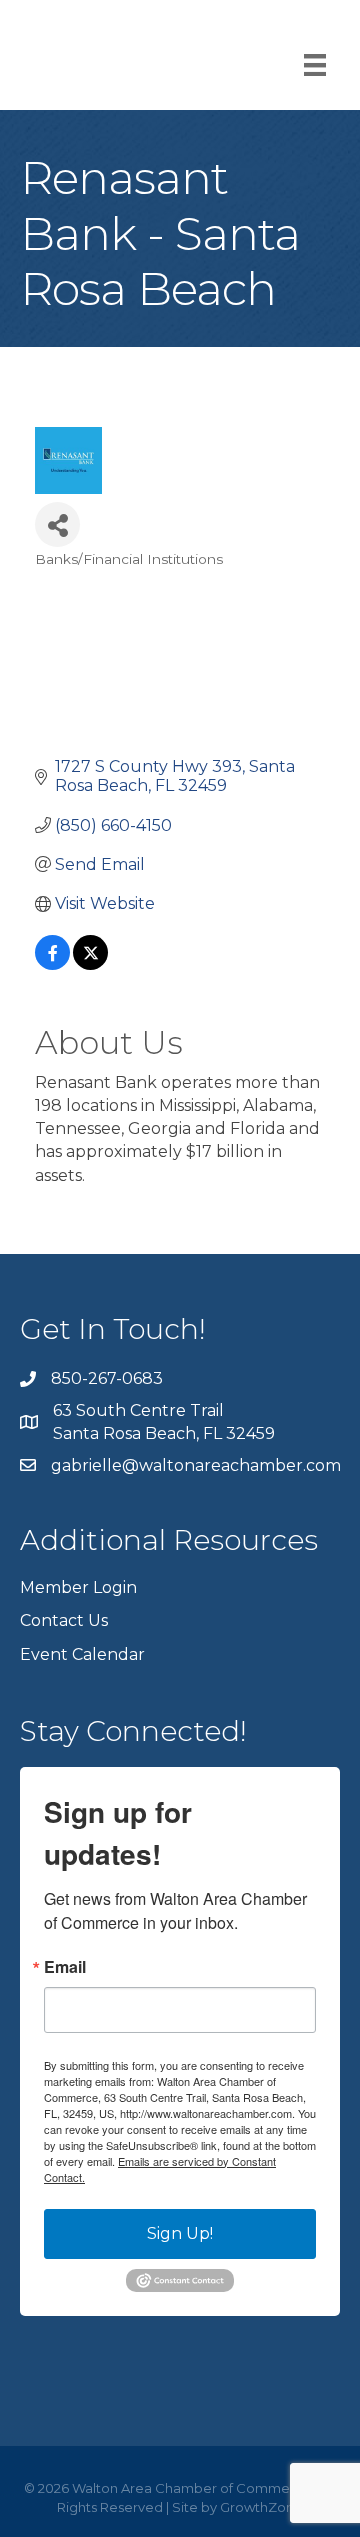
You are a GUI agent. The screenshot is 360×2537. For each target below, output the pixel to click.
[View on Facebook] (52, 964)
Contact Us (64, 1620)
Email (65, 1967)
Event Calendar (82, 1654)
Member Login (78, 1587)
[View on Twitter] (90, 964)
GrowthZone (261, 2507)
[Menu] (315, 65)
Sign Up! (180, 2233)
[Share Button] (57, 524)
